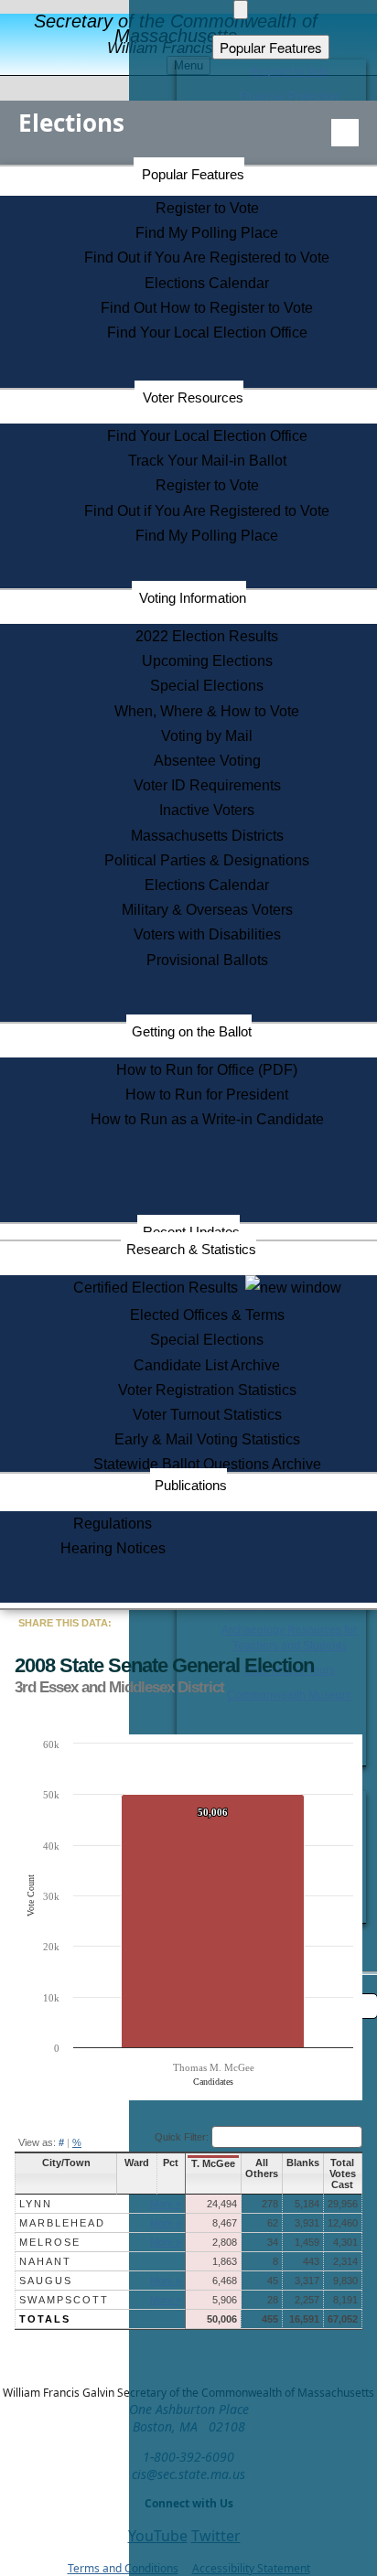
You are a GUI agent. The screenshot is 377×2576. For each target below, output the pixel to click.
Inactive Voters (207, 810)
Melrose (50, 2242)
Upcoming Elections (207, 661)
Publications (191, 1485)
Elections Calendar (207, 283)
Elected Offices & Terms (207, 1315)
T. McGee (213, 2163)
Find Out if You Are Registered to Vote (207, 258)
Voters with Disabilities (207, 934)
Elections (71, 123)
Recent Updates (191, 1232)
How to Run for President (207, 1095)
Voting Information (193, 598)
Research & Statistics (191, 1249)
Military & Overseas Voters (207, 910)
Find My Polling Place (207, 233)
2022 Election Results (207, 636)
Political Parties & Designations (207, 860)
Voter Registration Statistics (207, 1390)
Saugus (46, 2281)
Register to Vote (207, 208)
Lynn (36, 2204)
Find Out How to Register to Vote (207, 308)
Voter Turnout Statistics (207, 1415)
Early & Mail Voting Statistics (207, 1439)
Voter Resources (193, 397)
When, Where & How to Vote (207, 711)
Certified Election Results (159, 1288)
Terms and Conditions (123, 2568)
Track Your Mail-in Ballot (207, 461)
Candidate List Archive (207, 1365)
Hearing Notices (113, 1548)
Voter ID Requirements (207, 785)
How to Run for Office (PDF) (207, 1070)
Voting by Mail (207, 736)
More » (166, 2204)
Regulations (113, 1524)
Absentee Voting (207, 761)
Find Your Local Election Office (207, 333)
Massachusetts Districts (207, 836)
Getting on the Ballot (192, 1031)
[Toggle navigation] (345, 133)
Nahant (45, 2261)
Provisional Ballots (207, 960)
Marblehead (62, 2223)
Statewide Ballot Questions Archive (207, 1464)
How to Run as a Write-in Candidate (207, 1119)
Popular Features (193, 174)
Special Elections (207, 686)
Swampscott (64, 2300)
